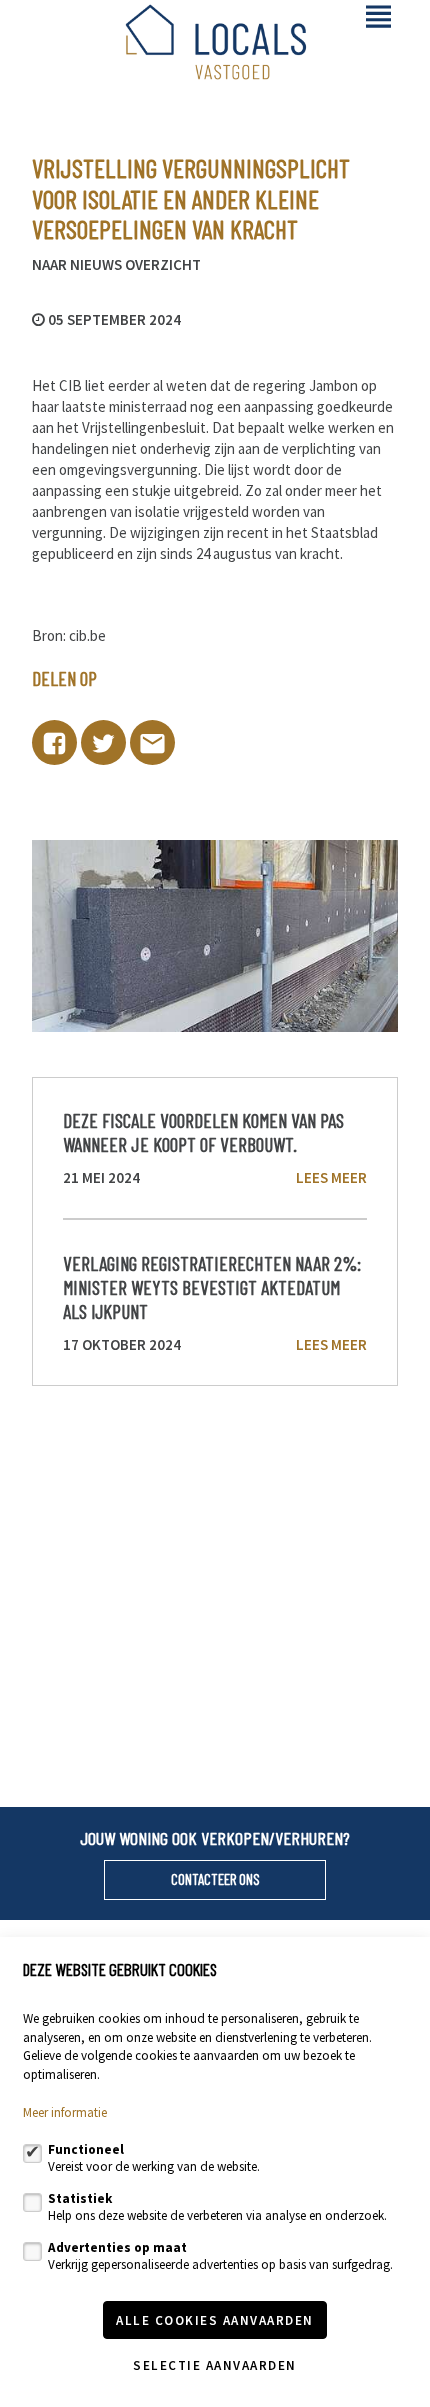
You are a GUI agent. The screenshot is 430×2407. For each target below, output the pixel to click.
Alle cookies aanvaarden (215, 2320)
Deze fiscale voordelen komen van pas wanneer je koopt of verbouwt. (203, 1132)
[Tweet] (103, 742)
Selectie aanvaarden (215, 2365)
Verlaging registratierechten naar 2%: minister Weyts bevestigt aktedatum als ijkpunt (212, 1287)
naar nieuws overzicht (116, 265)
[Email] (152, 742)
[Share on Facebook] (54, 742)
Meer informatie (65, 2112)
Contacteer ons (215, 1879)
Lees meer (331, 1177)
